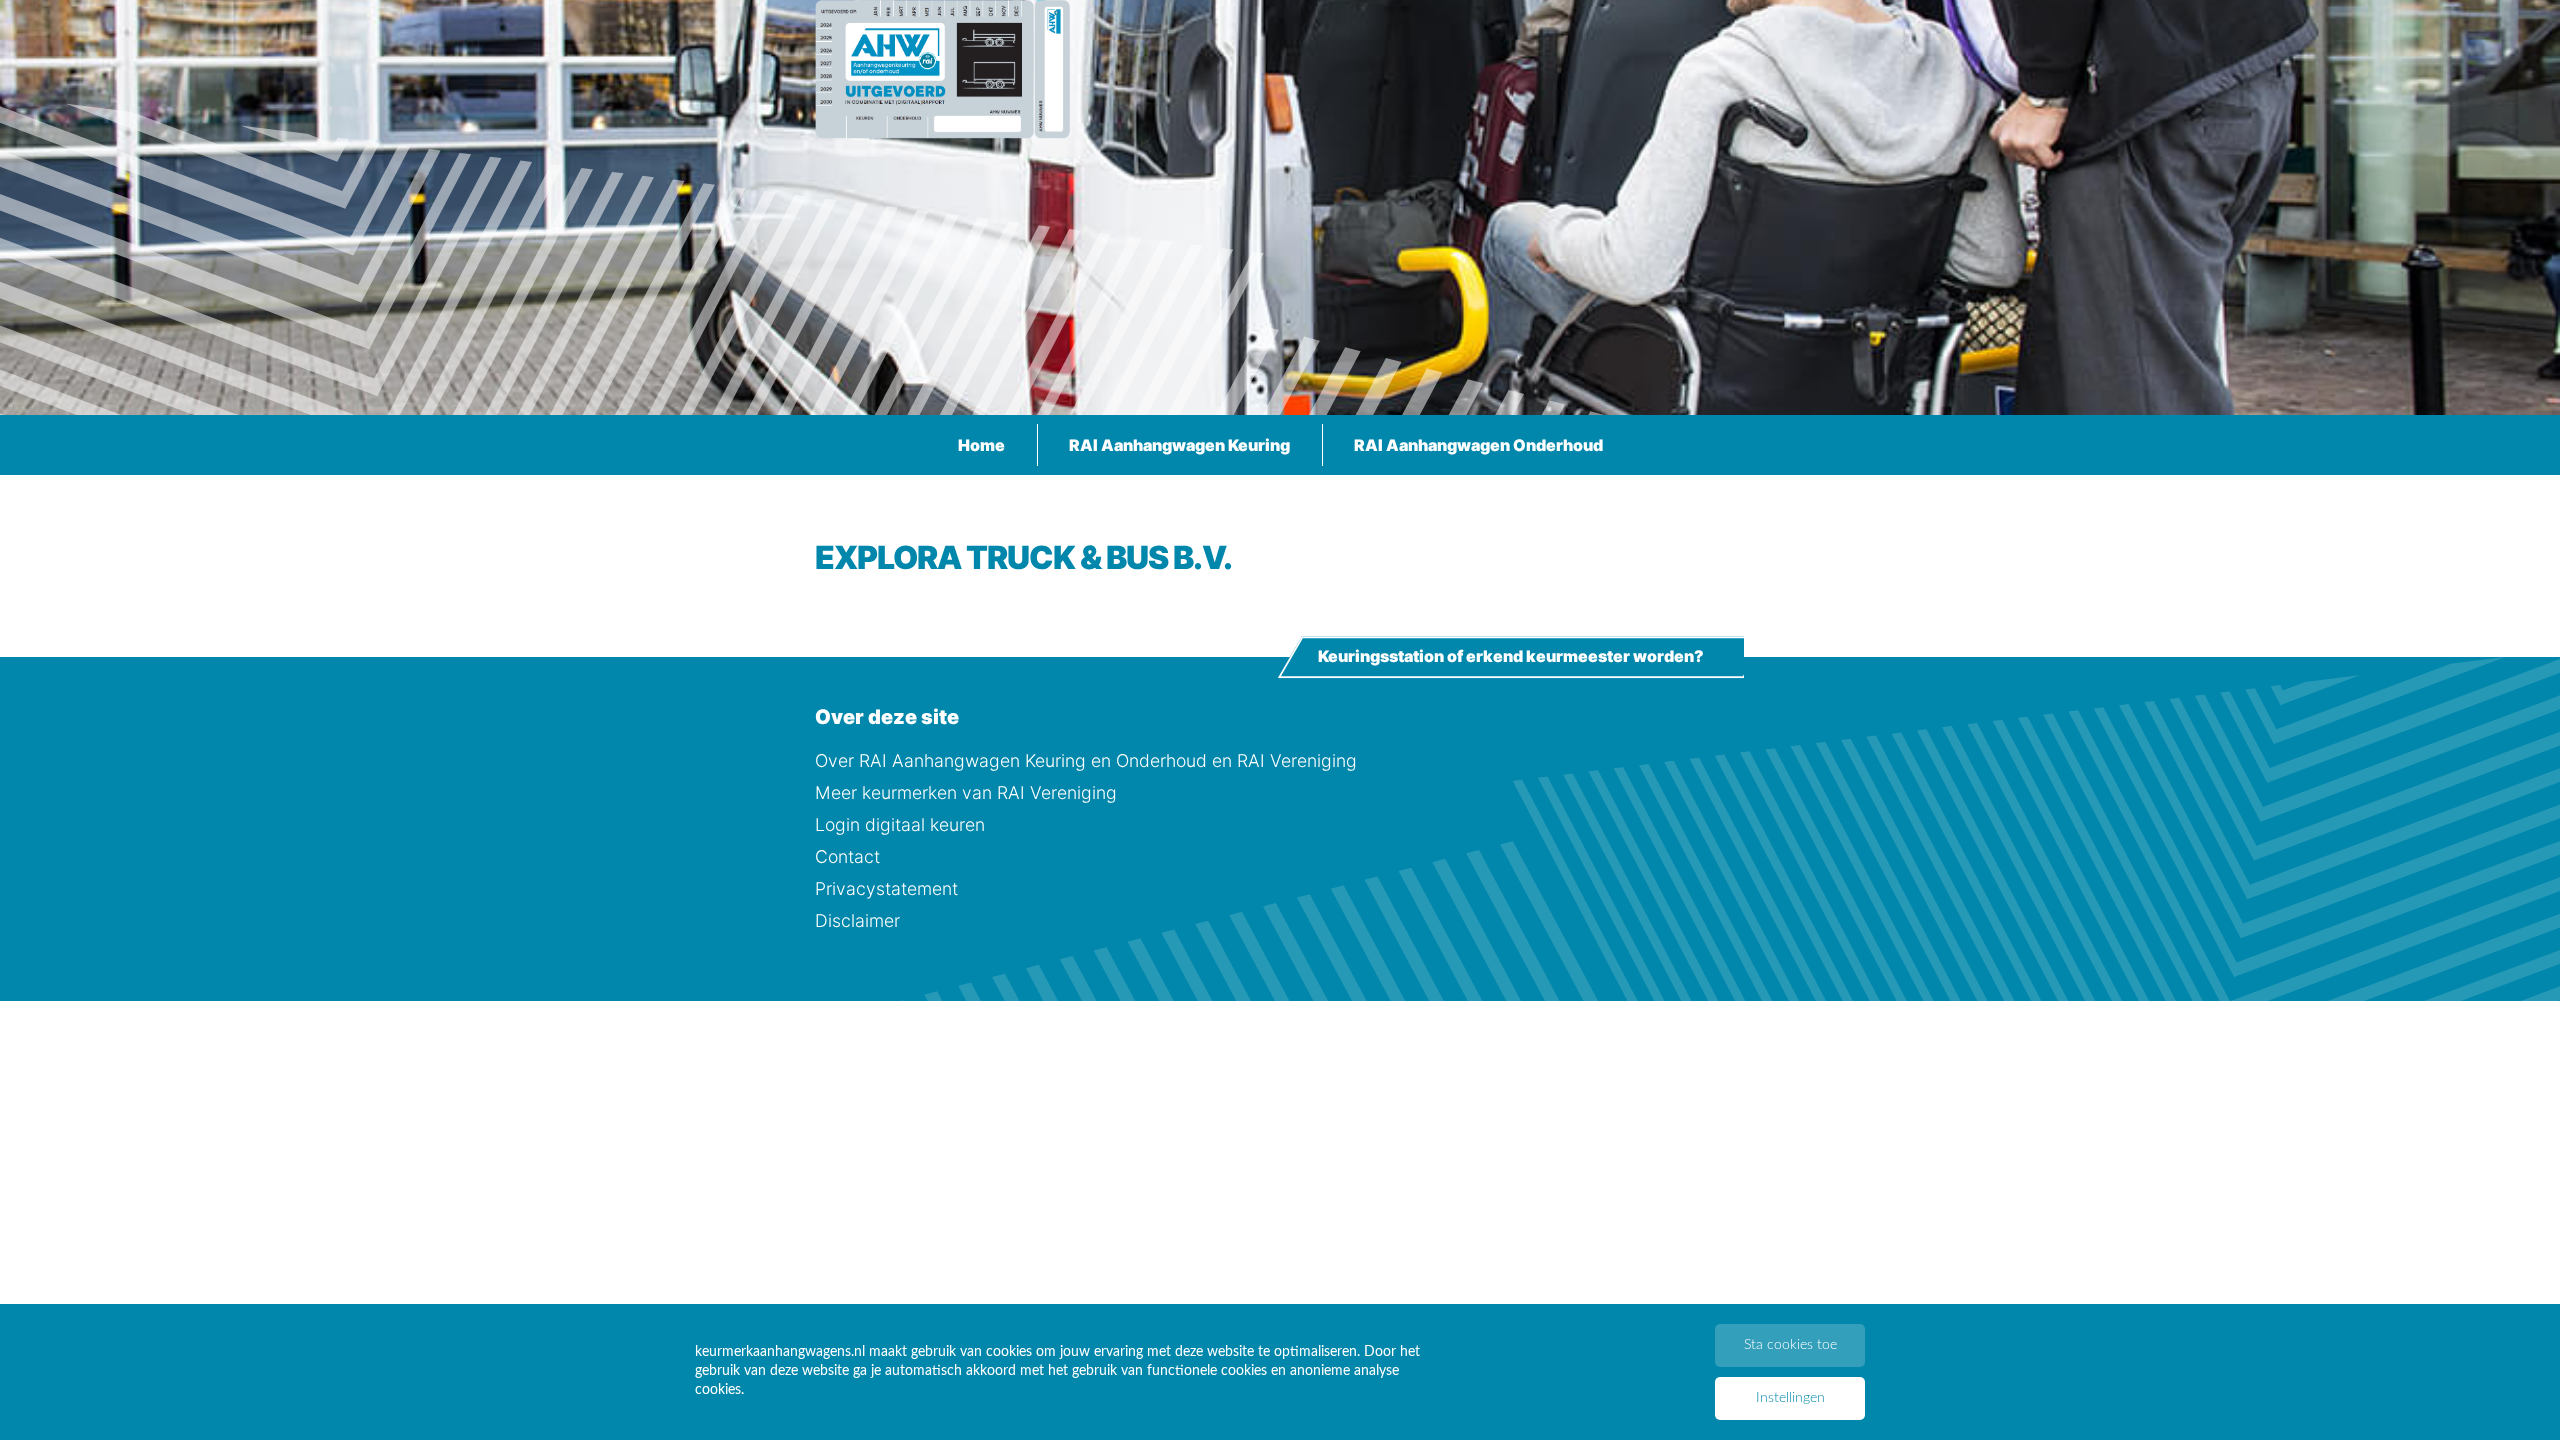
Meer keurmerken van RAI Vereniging (966, 792)
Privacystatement (886, 888)
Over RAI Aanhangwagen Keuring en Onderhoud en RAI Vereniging (1086, 760)
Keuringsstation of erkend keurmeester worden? (1511, 657)
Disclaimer (857, 920)
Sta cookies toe (1790, 1345)
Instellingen (1790, 1398)
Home (981, 445)
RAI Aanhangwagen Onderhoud (1478, 445)
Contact (847, 856)
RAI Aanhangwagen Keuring (1179, 445)
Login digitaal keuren (900, 824)
